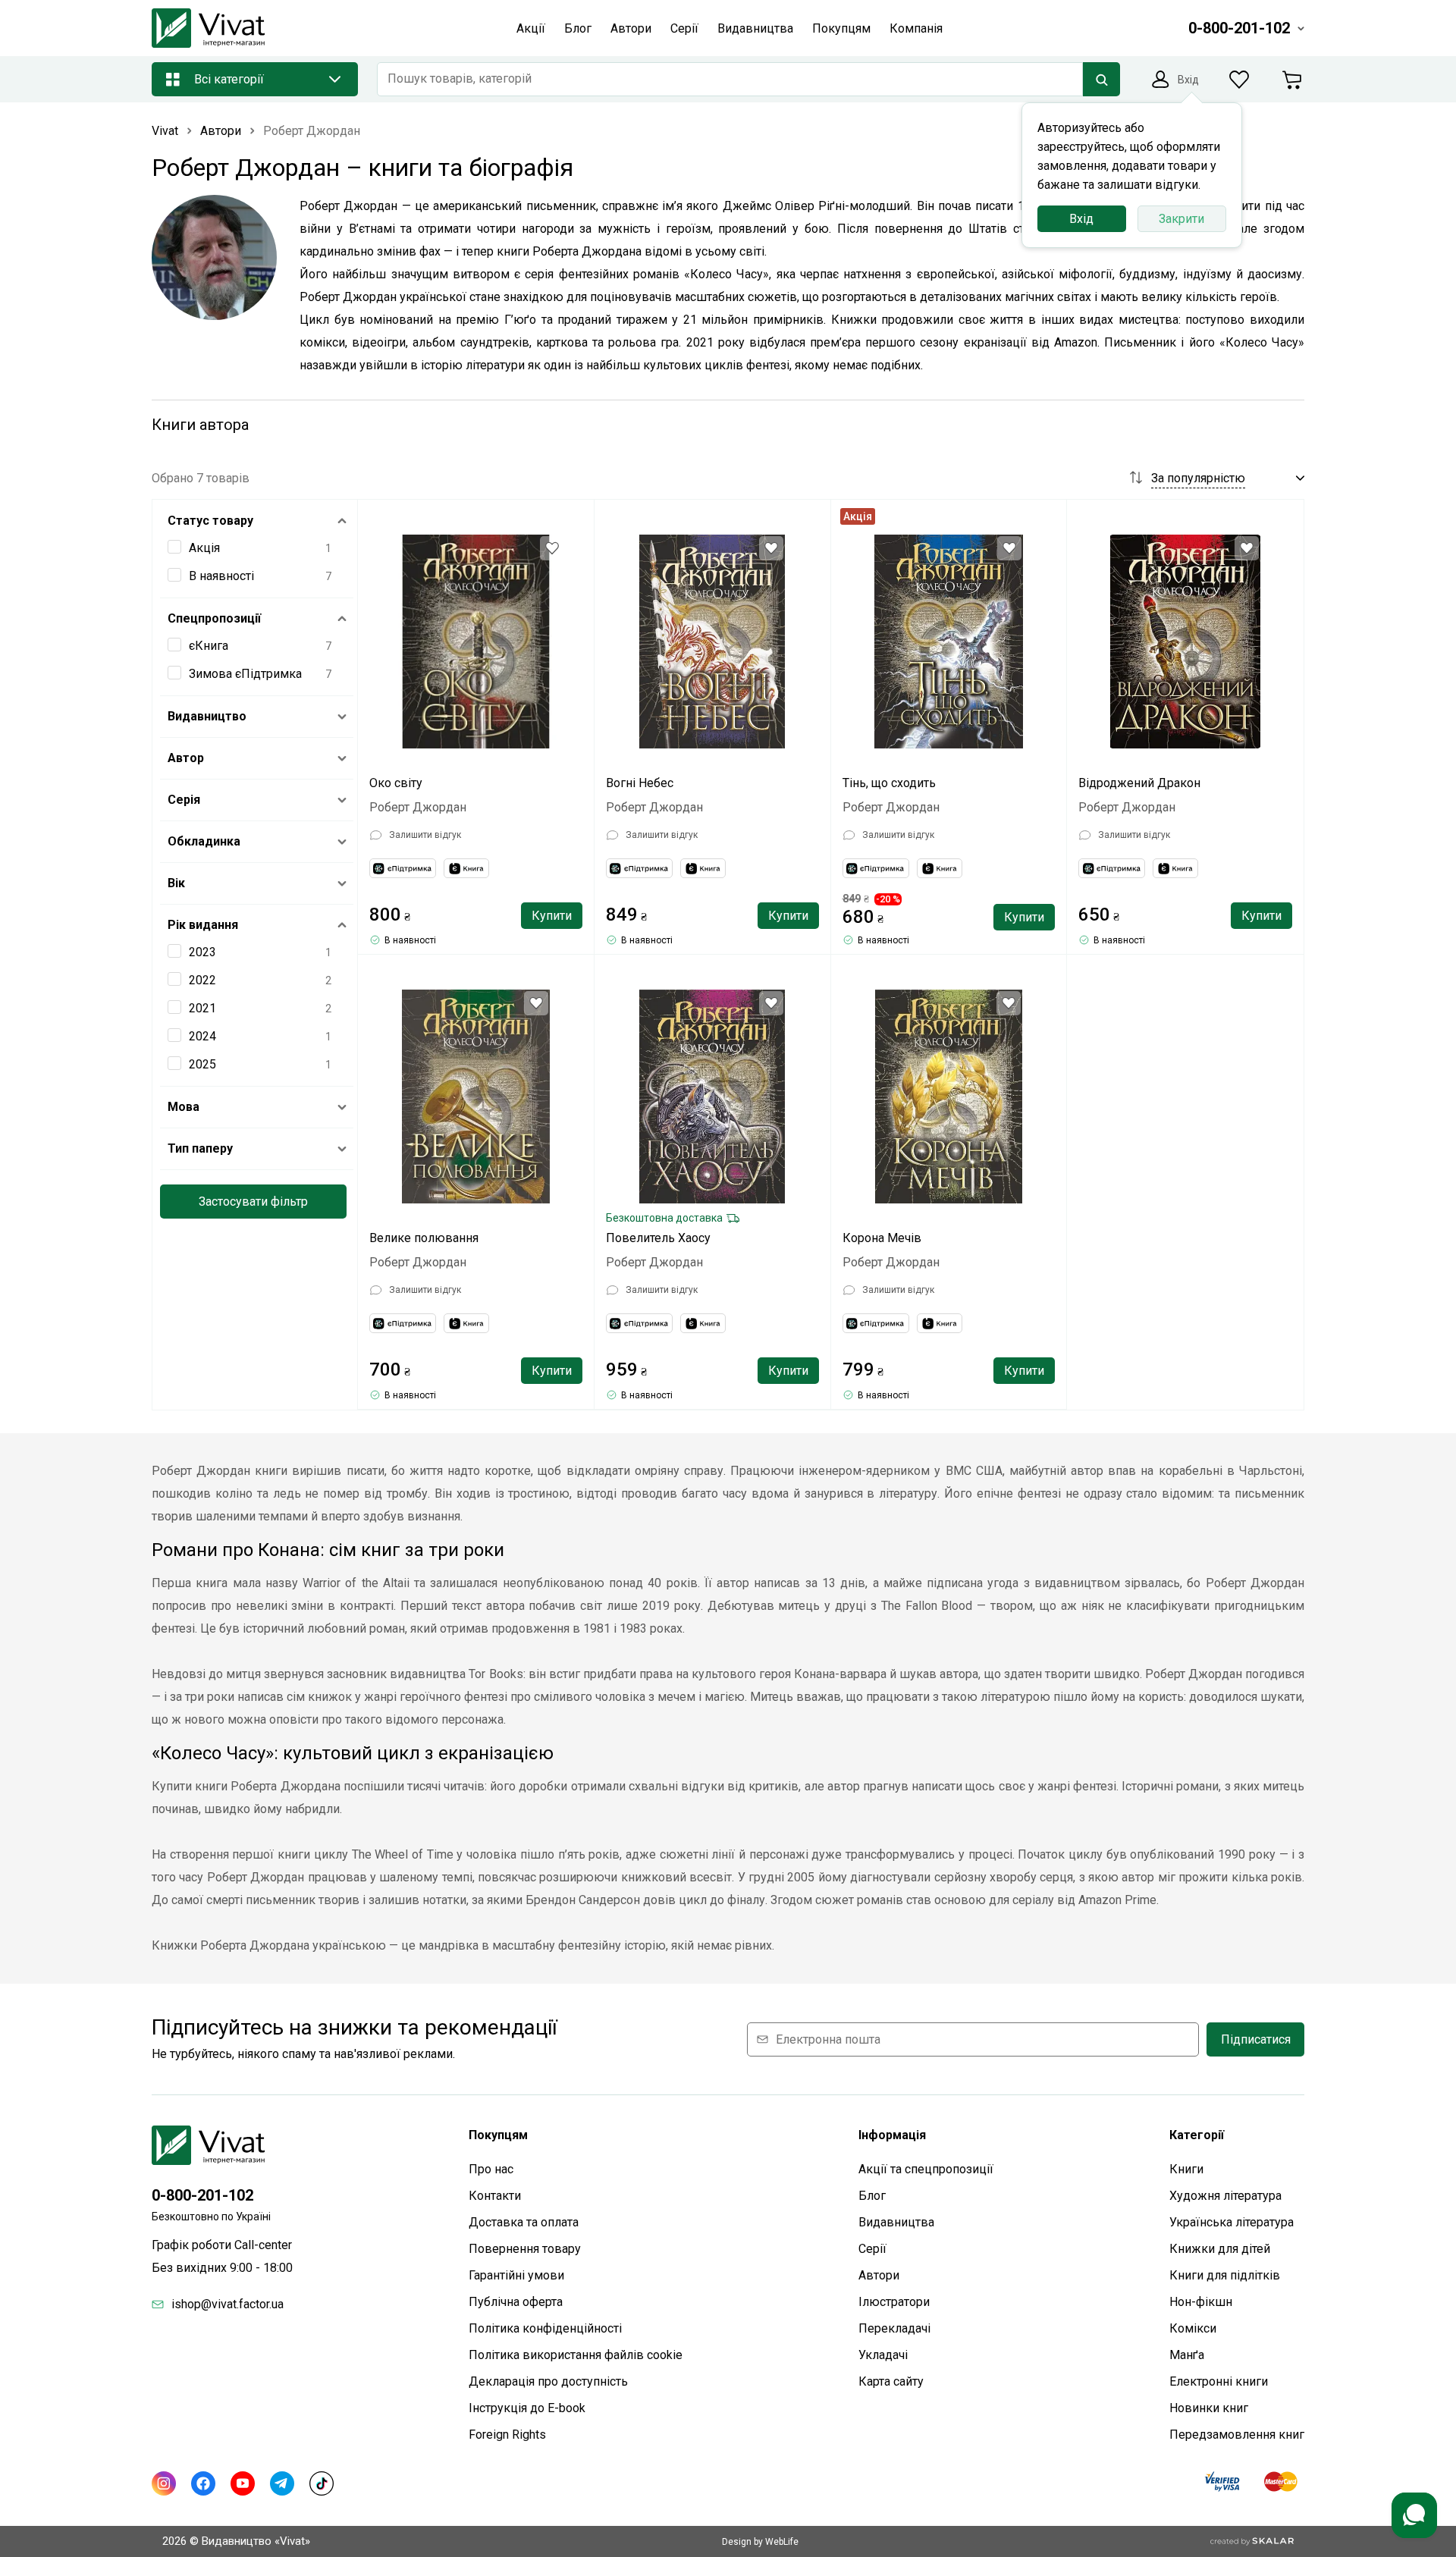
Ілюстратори (894, 2302)
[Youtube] (243, 2483)
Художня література (1225, 2196)
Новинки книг (1209, 2408)
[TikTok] (322, 2483)
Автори (879, 2275)
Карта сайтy (891, 2381)
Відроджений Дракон (1139, 783)
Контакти (495, 2196)
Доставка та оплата (524, 2222)
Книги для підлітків (1225, 2275)
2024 (202, 1036)
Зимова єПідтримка (245, 674)
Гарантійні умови (516, 2275)
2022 (202, 980)
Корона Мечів (882, 1238)
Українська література (1232, 2222)
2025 (202, 1064)
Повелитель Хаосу (658, 1238)
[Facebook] (203, 2483)
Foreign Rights (507, 2435)
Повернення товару (525, 2249)
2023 (202, 952)
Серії (872, 2249)
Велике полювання (424, 1238)
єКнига (209, 646)
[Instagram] (164, 2483)
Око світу (396, 783)
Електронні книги (1219, 2381)
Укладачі (883, 2355)
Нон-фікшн (1201, 2302)
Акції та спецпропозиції (926, 2169)
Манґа (1187, 2355)
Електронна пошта (828, 2039)
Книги (1186, 2169)
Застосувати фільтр (253, 1202)
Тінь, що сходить (889, 783)
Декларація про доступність (548, 2381)
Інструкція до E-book (527, 2408)
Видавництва (896, 2222)
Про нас (491, 2169)
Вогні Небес (640, 783)
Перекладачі (894, 2328)
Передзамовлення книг (1237, 2435)
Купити (552, 916)
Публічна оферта (516, 2302)
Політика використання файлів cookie (576, 2355)
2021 (202, 1008)
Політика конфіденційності (545, 2328)
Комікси (1193, 2328)
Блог (872, 2196)
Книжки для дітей (1220, 2249)
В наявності (221, 576)
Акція (204, 548)
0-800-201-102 (202, 2195)
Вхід (1081, 219)
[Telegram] (282, 2483)
